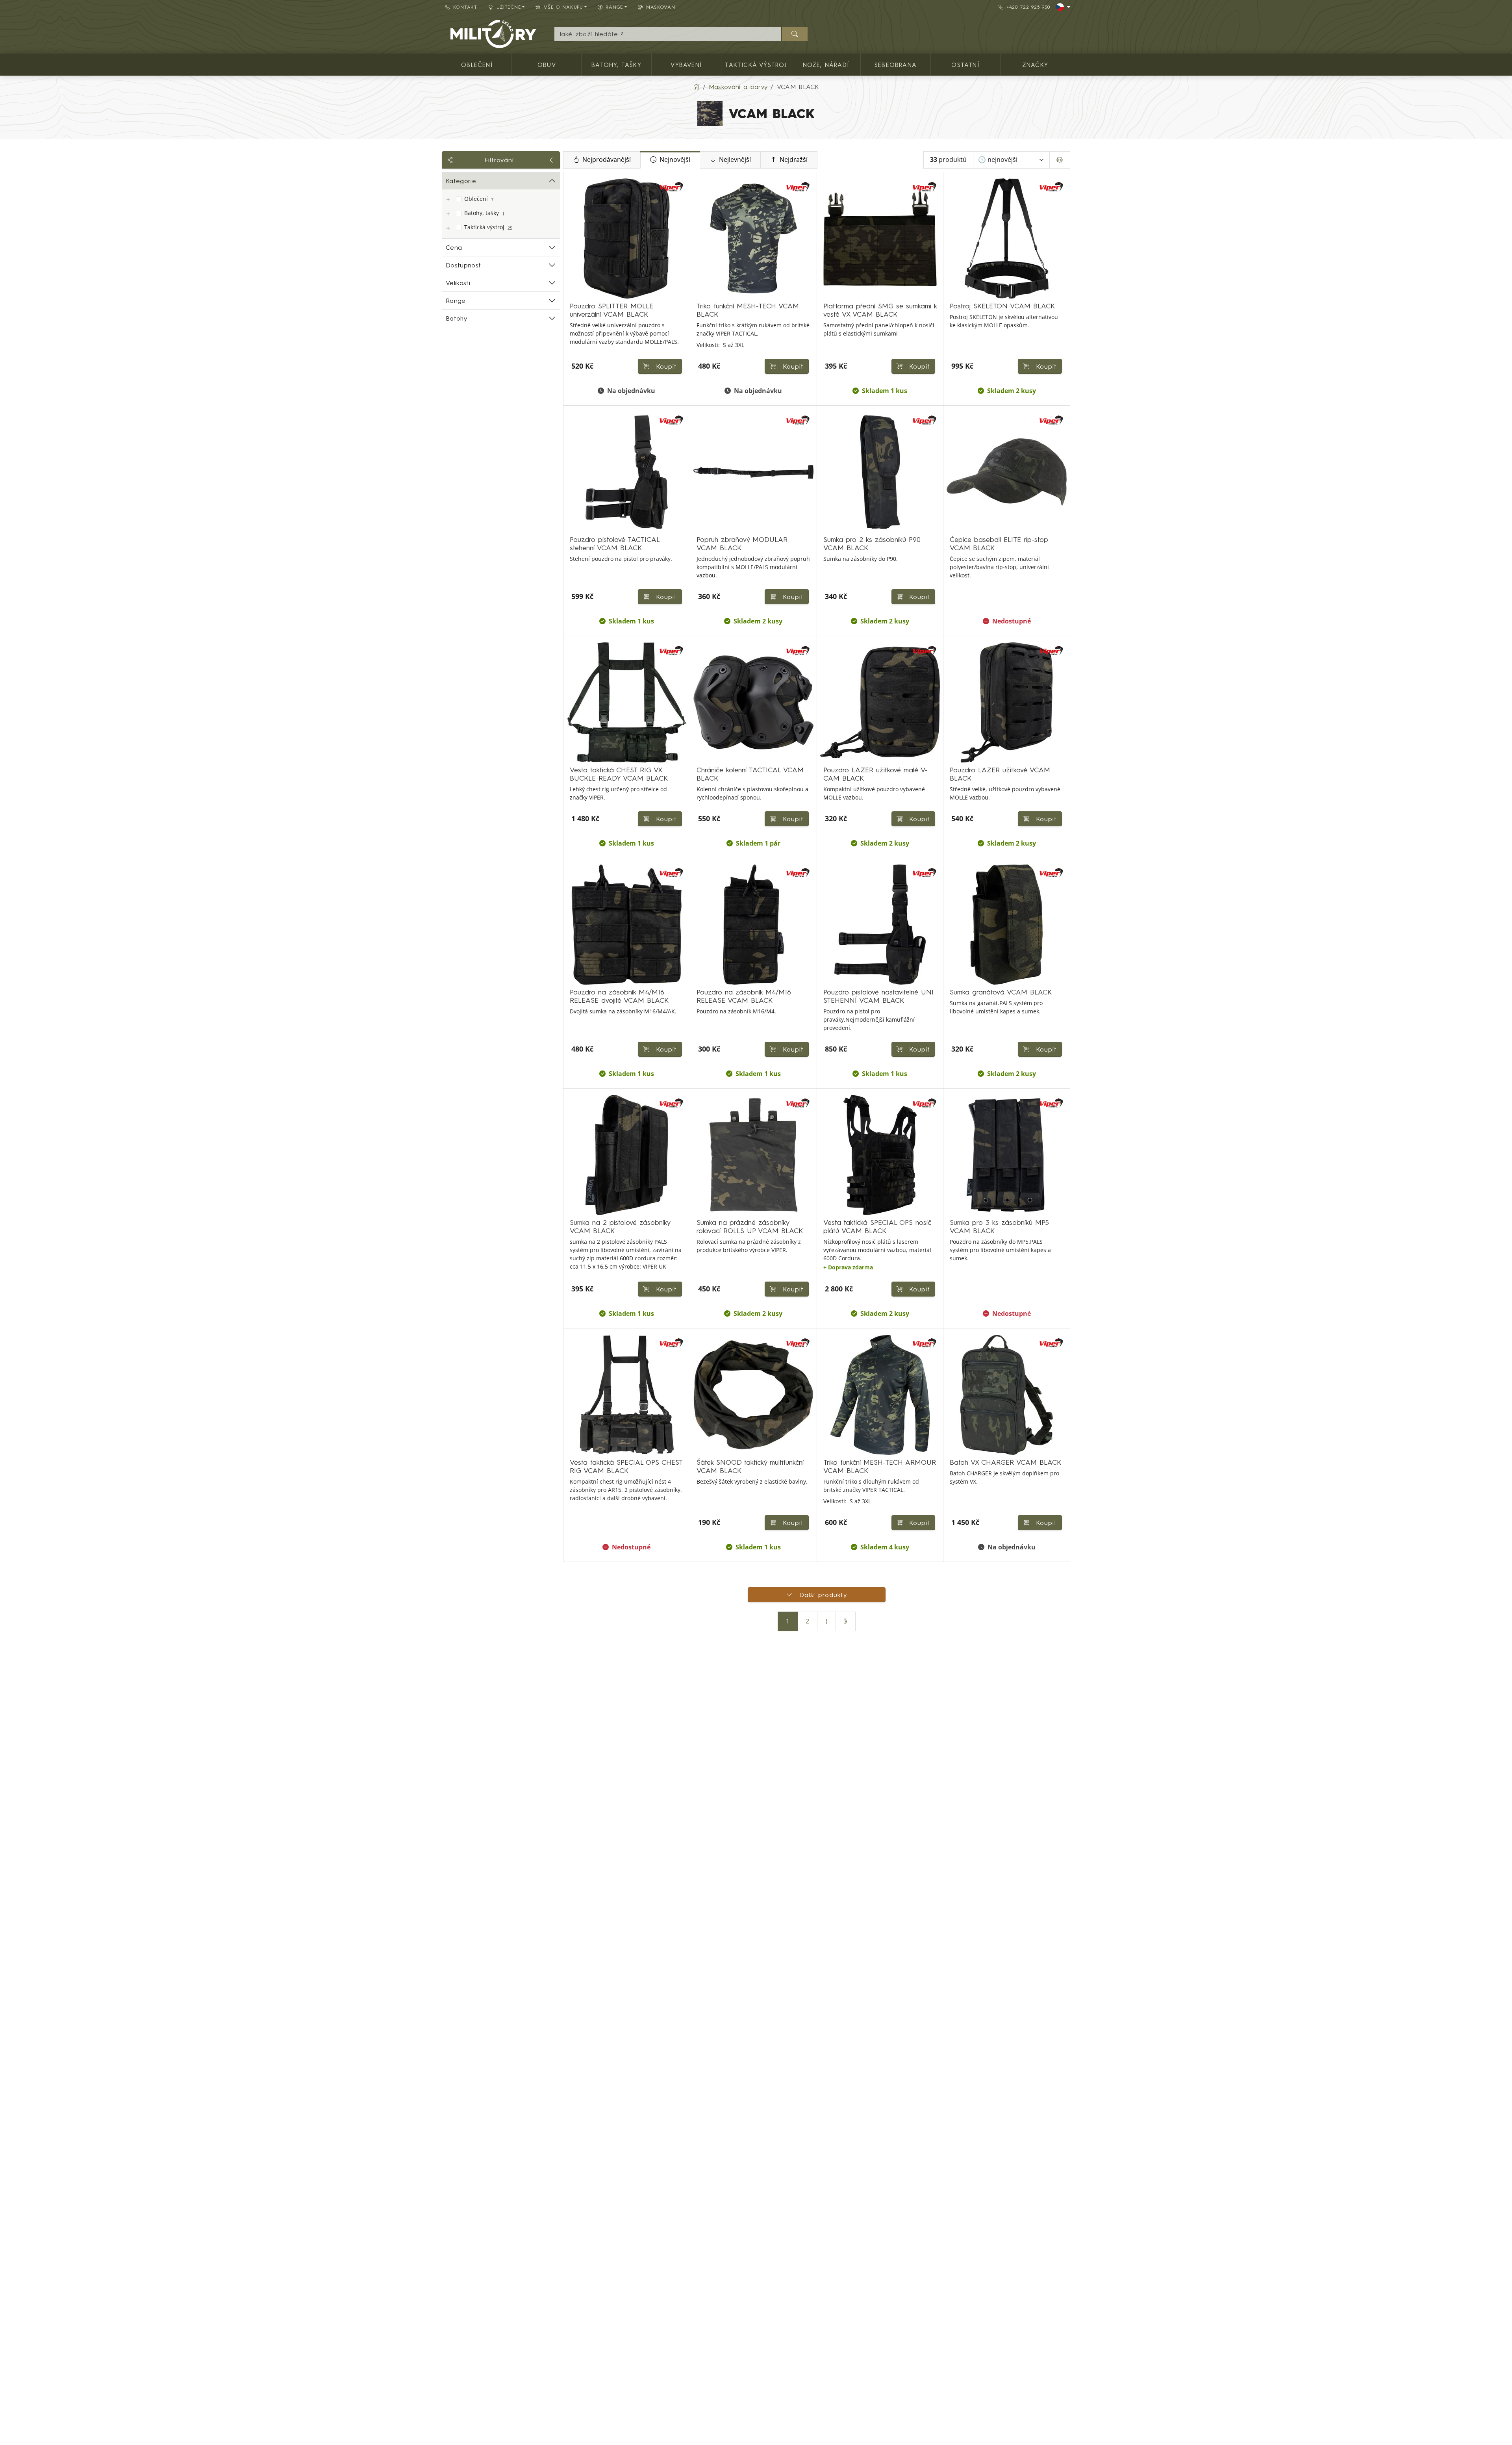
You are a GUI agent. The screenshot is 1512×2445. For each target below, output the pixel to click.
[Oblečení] (448, 200)
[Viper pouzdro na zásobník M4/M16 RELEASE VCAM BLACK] (753, 925)
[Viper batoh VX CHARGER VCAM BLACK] (1007, 1395)
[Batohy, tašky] (448, 214)
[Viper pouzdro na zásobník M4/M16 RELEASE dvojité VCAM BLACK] (627, 925)
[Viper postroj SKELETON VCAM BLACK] (1007, 238)
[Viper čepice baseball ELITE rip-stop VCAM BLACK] (1007, 472)
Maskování (661, 7)
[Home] (696, 87)
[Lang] (1063, 7)
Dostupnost (463, 265)
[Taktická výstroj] (448, 228)
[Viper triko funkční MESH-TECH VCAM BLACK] (753, 238)
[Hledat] (795, 34)
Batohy (456, 318)
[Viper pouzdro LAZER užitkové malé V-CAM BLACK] (880, 702)
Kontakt (465, 7)
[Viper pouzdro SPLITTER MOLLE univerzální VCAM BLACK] (627, 238)
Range (456, 301)
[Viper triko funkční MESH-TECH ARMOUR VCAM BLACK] (880, 1395)
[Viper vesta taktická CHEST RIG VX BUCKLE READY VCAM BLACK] (627, 702)
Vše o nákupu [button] (563, 7)
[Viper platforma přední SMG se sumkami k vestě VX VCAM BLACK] (880, 238)
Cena (454, 247)
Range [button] (614, 7)
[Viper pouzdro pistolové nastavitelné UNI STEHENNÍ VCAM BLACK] (880, 925)
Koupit (792, 366)
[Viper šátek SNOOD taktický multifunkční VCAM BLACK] (753, 1395)
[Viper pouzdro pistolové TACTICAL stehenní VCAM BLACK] (627, 472)
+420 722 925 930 (1028, 7)
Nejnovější (675, 160)
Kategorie (461, 181)
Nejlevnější (735, 160)
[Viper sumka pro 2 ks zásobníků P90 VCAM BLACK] (880, 472)
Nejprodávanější (607, 160)
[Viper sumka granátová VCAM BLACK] (1007, 925)
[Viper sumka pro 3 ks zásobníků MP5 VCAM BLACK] (1007, 1155)
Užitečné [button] (509, 7)
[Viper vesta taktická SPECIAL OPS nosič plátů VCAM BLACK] (880, 1155)
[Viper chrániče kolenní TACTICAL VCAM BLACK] (753, 702)
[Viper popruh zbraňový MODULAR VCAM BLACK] (753, 472)
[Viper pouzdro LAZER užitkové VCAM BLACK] (1007, 702)
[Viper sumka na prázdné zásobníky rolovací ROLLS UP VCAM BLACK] (753, 1155)
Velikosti (458, 283)
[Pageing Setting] (1060, 160)
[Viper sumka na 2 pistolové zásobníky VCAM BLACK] (627, 1155)
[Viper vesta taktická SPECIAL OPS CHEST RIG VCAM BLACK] (627, 1395)
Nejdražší (794, 160)
